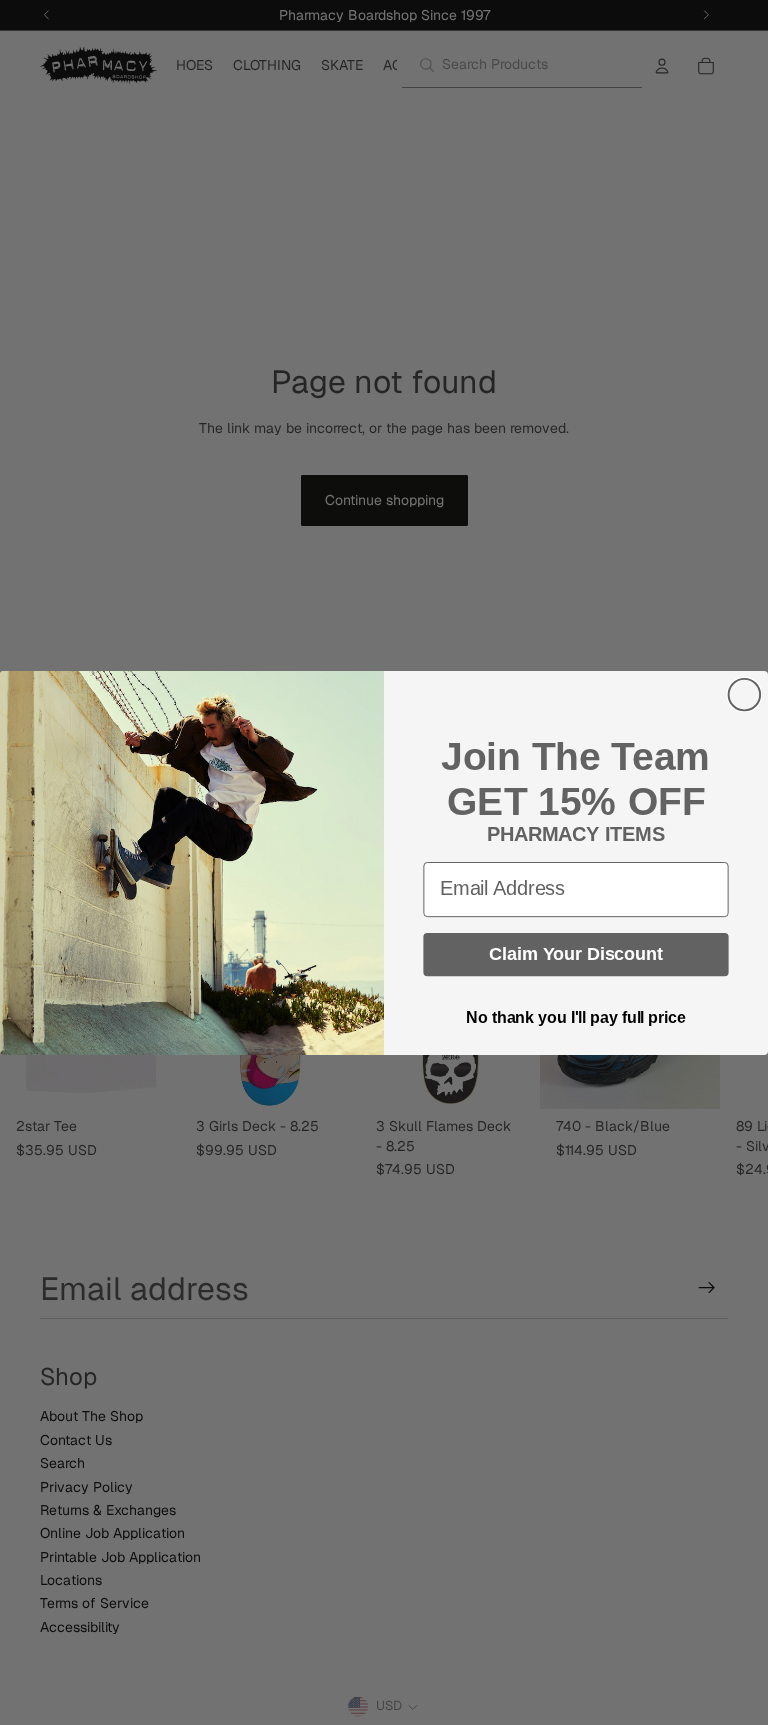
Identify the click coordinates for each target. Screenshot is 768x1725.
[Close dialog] (745, 694)
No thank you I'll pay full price (576, 1017)
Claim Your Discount (575, 954)
